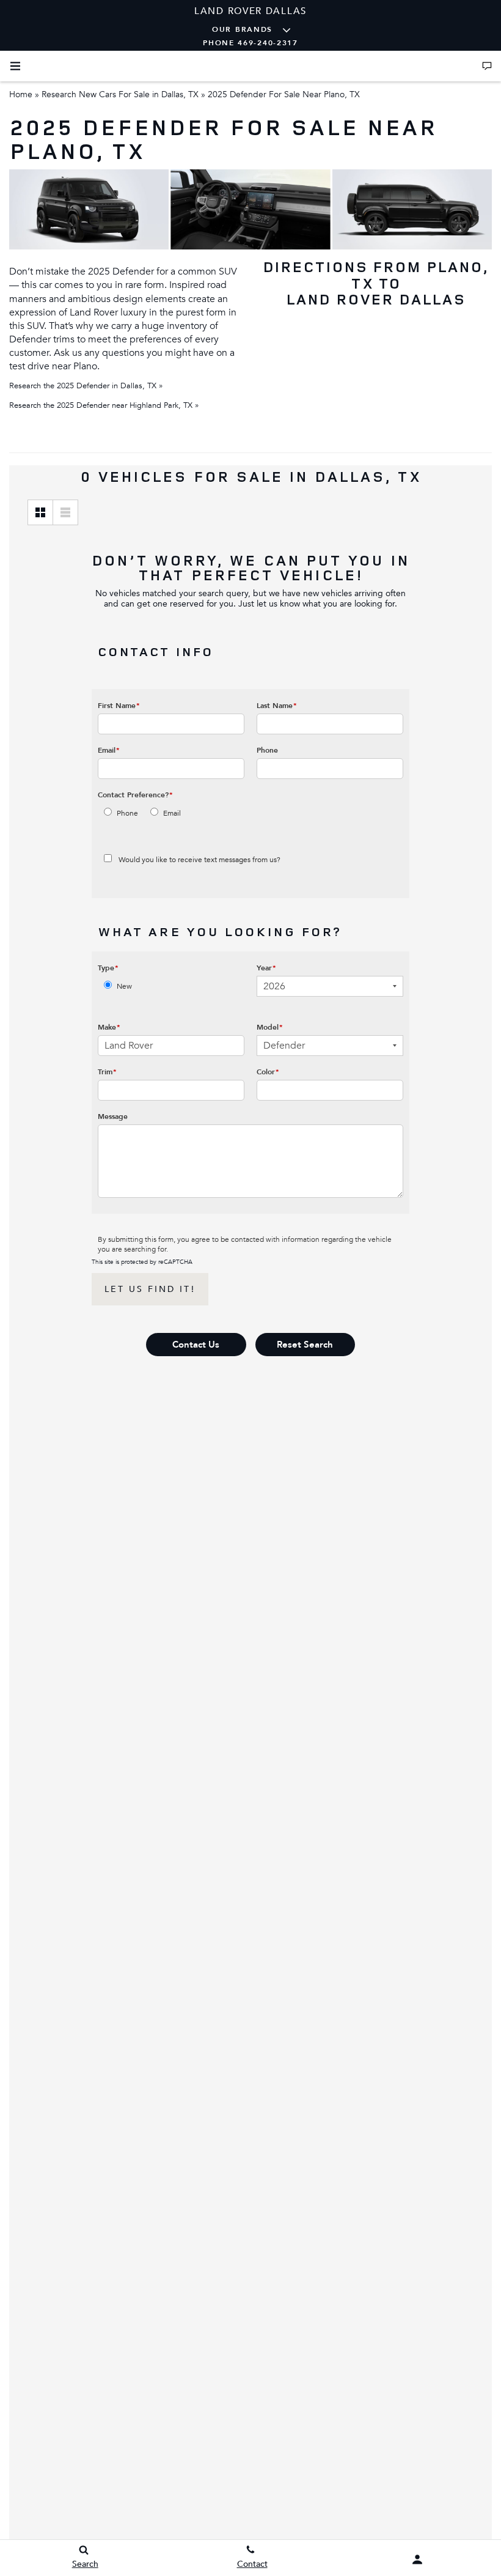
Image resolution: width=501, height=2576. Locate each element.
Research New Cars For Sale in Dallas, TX (120, 94)
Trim (107, 1072)
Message (113, 1116)
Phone (267, 750)
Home (21, 94)
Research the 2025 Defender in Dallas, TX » (86, 386)
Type (108, 968)
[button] (196, 1345)
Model (270, 1027)
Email (109, 750)
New (124, 986)
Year (266, 968)
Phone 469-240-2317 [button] (250, 43)
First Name (119, 706)
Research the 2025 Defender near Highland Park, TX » (104, 405)
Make (109, 1027)
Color (268, 1072)
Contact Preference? (135, 795)
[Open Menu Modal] (15, 66)
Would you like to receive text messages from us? (199, 860)
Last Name (277, 706)
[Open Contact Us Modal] (487, 66)
